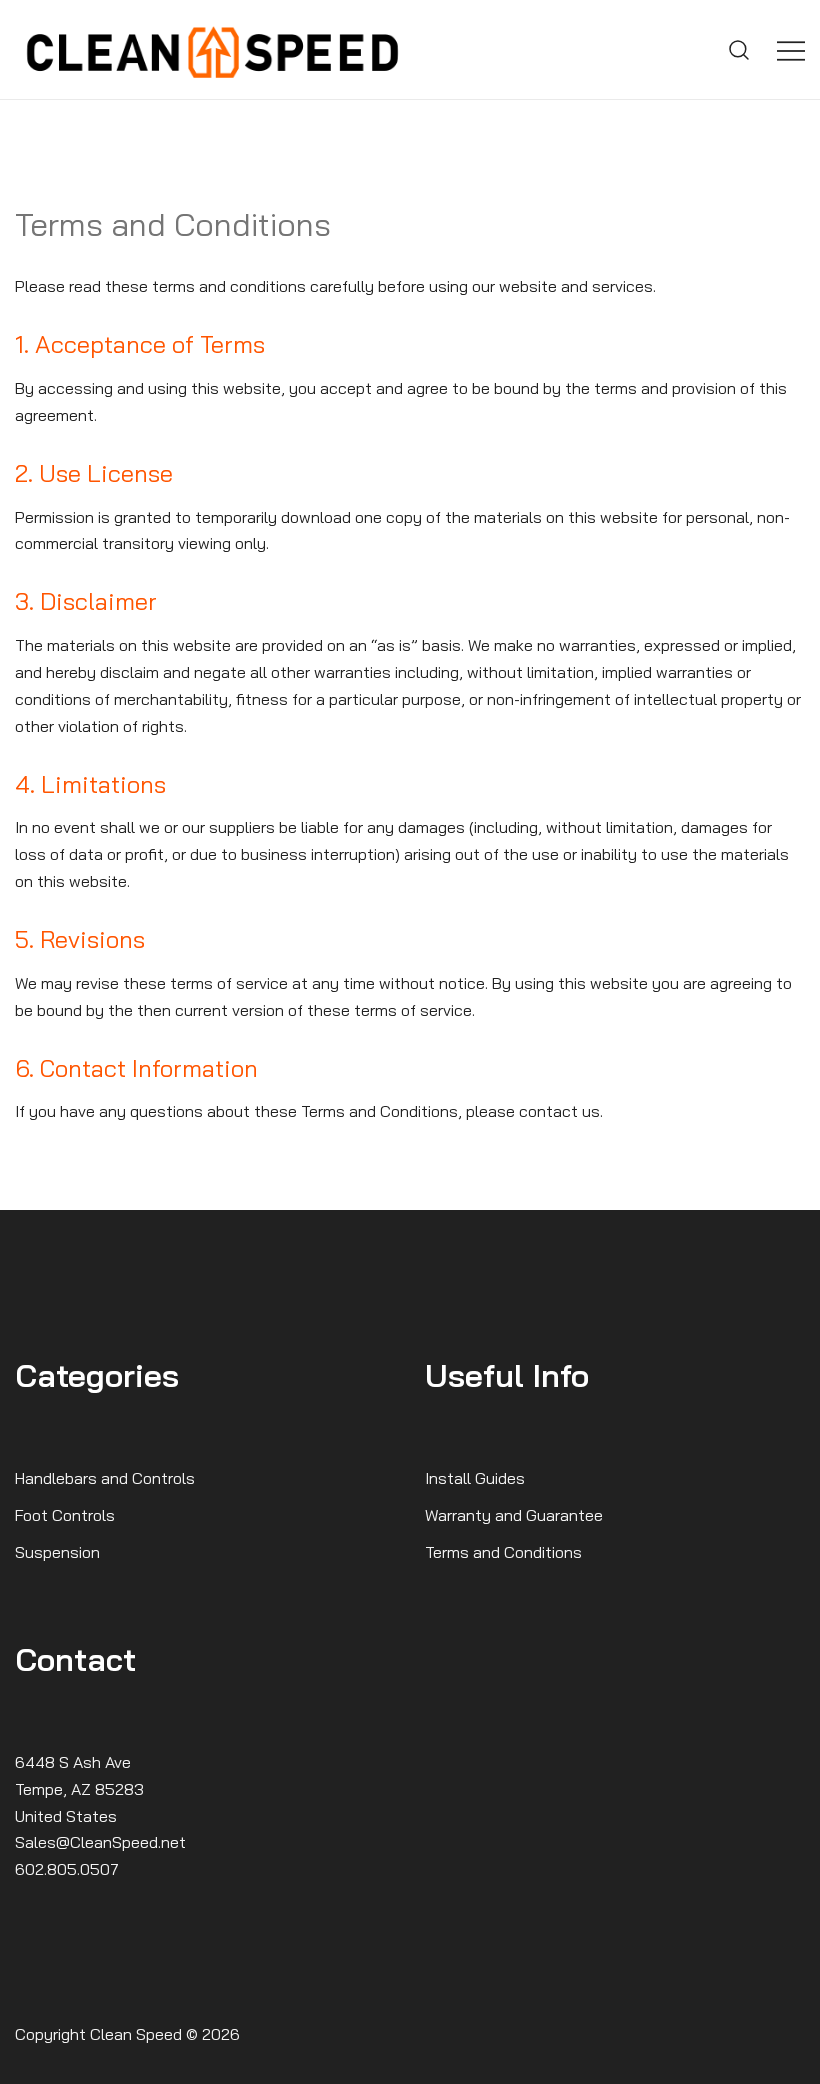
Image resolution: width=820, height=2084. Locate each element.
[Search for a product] (739, 50)
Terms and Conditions (503, 1552)
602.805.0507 (67, 1869)
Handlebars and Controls (105, 1478)
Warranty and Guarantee (514, 1515)
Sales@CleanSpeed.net (100, 1842)
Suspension (57, 1552)
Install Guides (475, 1478)
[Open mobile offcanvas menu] (791, 49)
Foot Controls (65, 1515)
